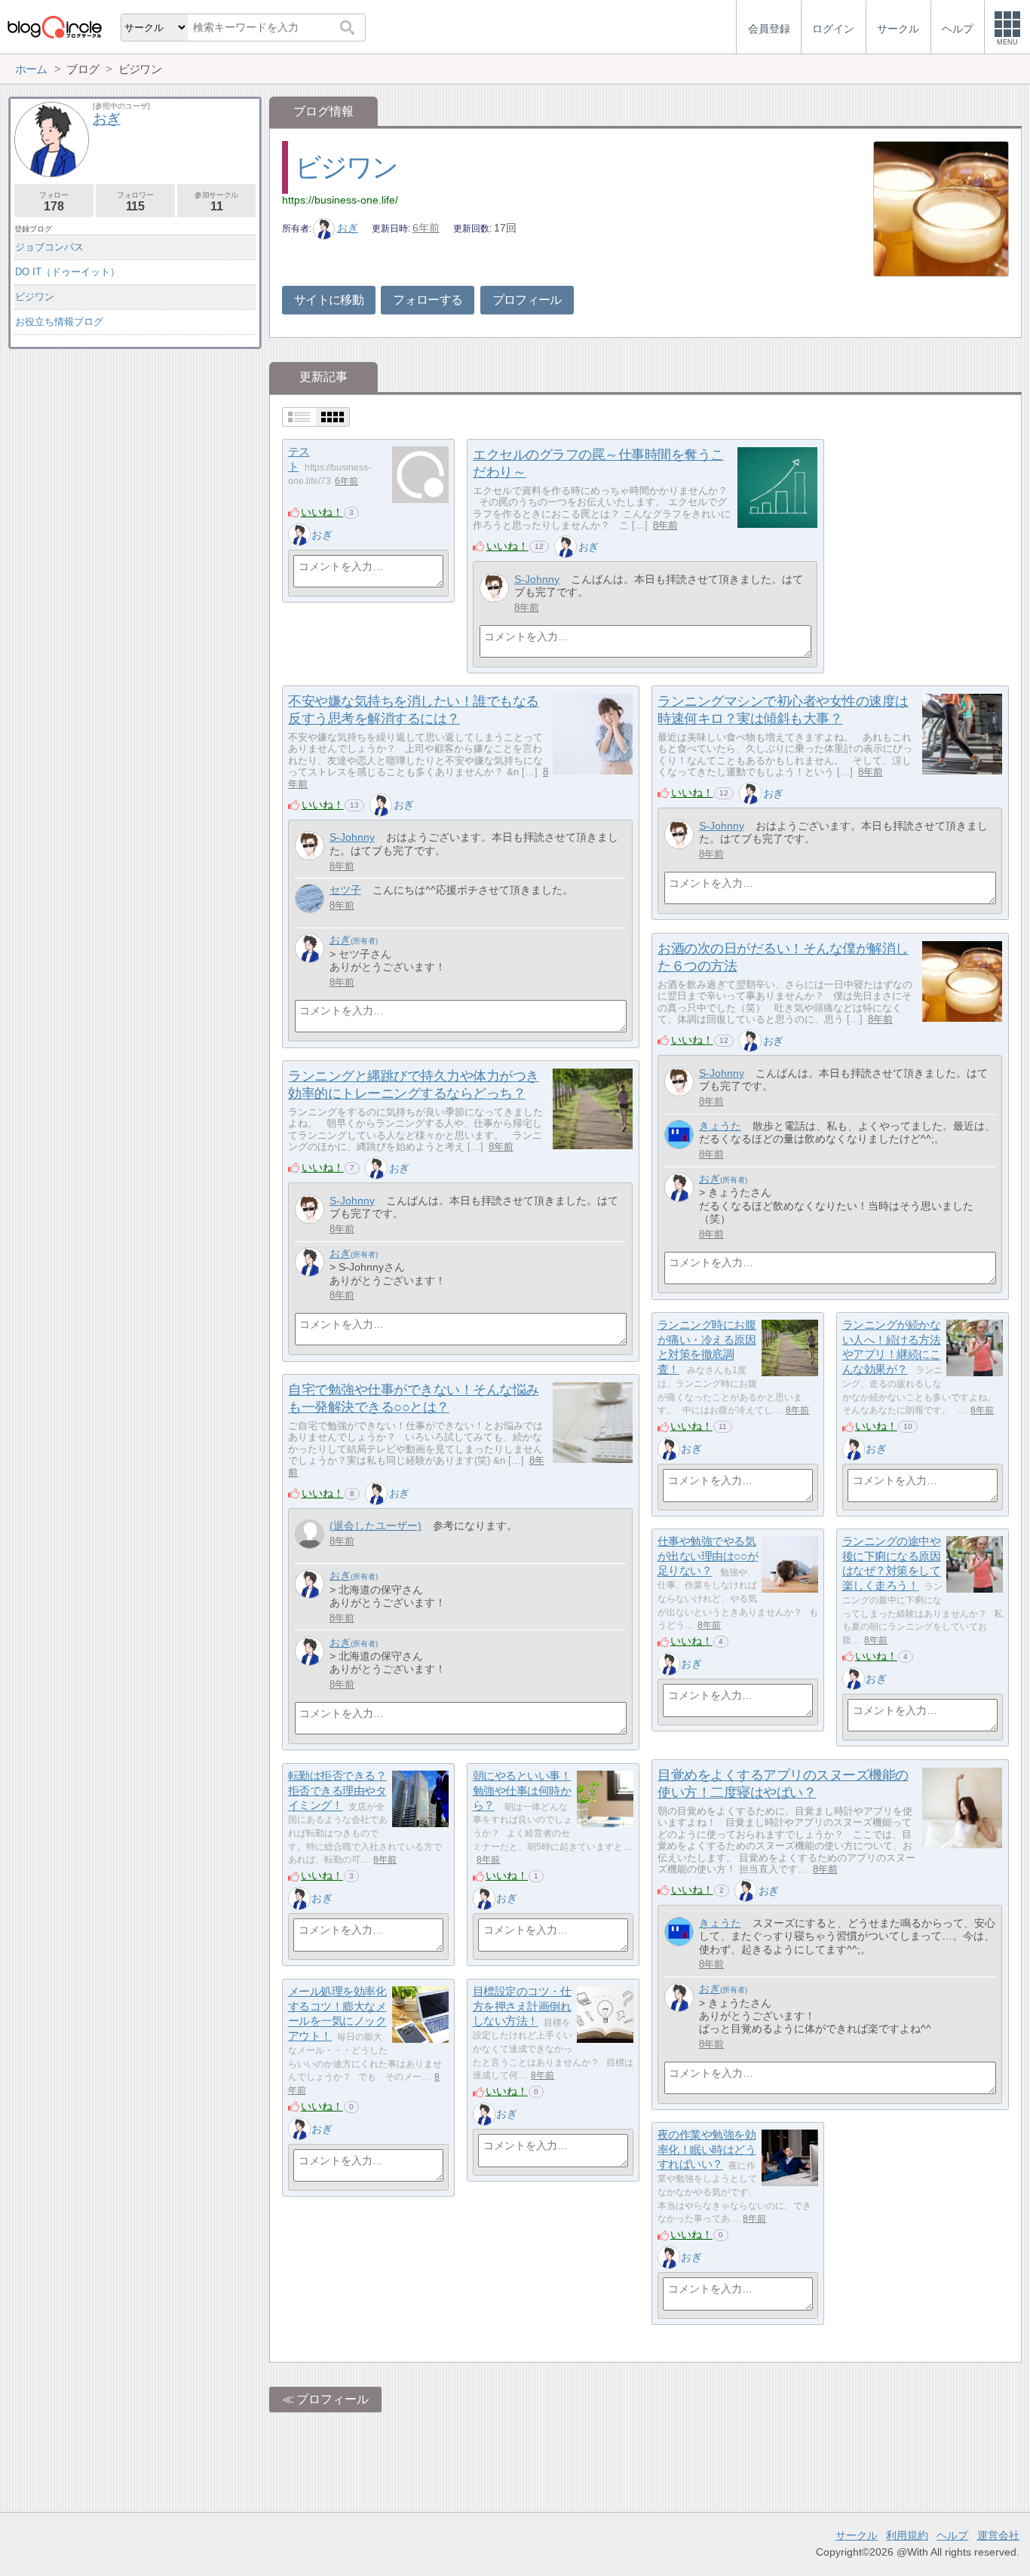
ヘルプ (952, 2535)
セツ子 (345, 890)
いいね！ (322, 512)
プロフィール (527, 300)
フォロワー (135, 202)
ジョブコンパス (49, 247)
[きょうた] (679, 1135)
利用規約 (907, 2535)
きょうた (720, 1126)
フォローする (428, 300)
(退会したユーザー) (376, 1526)
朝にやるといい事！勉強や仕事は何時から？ (522, 1790)
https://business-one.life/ (340, 200)
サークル (857, 2535)
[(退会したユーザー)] (310, 1534)
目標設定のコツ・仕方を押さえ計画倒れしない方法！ (522, 2006)
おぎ (348, 228)
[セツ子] (310, 899)
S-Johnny (537, 579)
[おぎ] (299, 535)
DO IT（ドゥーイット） (67, 272)
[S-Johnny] (494, 588)
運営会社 (998, 2535)
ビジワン (346, 167)
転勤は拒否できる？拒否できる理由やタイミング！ (337, 1790)
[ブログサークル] (54, 27)
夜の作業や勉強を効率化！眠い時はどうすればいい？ (707, 2149)
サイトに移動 (329, 300)
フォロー (54, 202)
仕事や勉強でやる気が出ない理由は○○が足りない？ (708, 1556)
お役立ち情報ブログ (59, 322)
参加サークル (216, 202)
